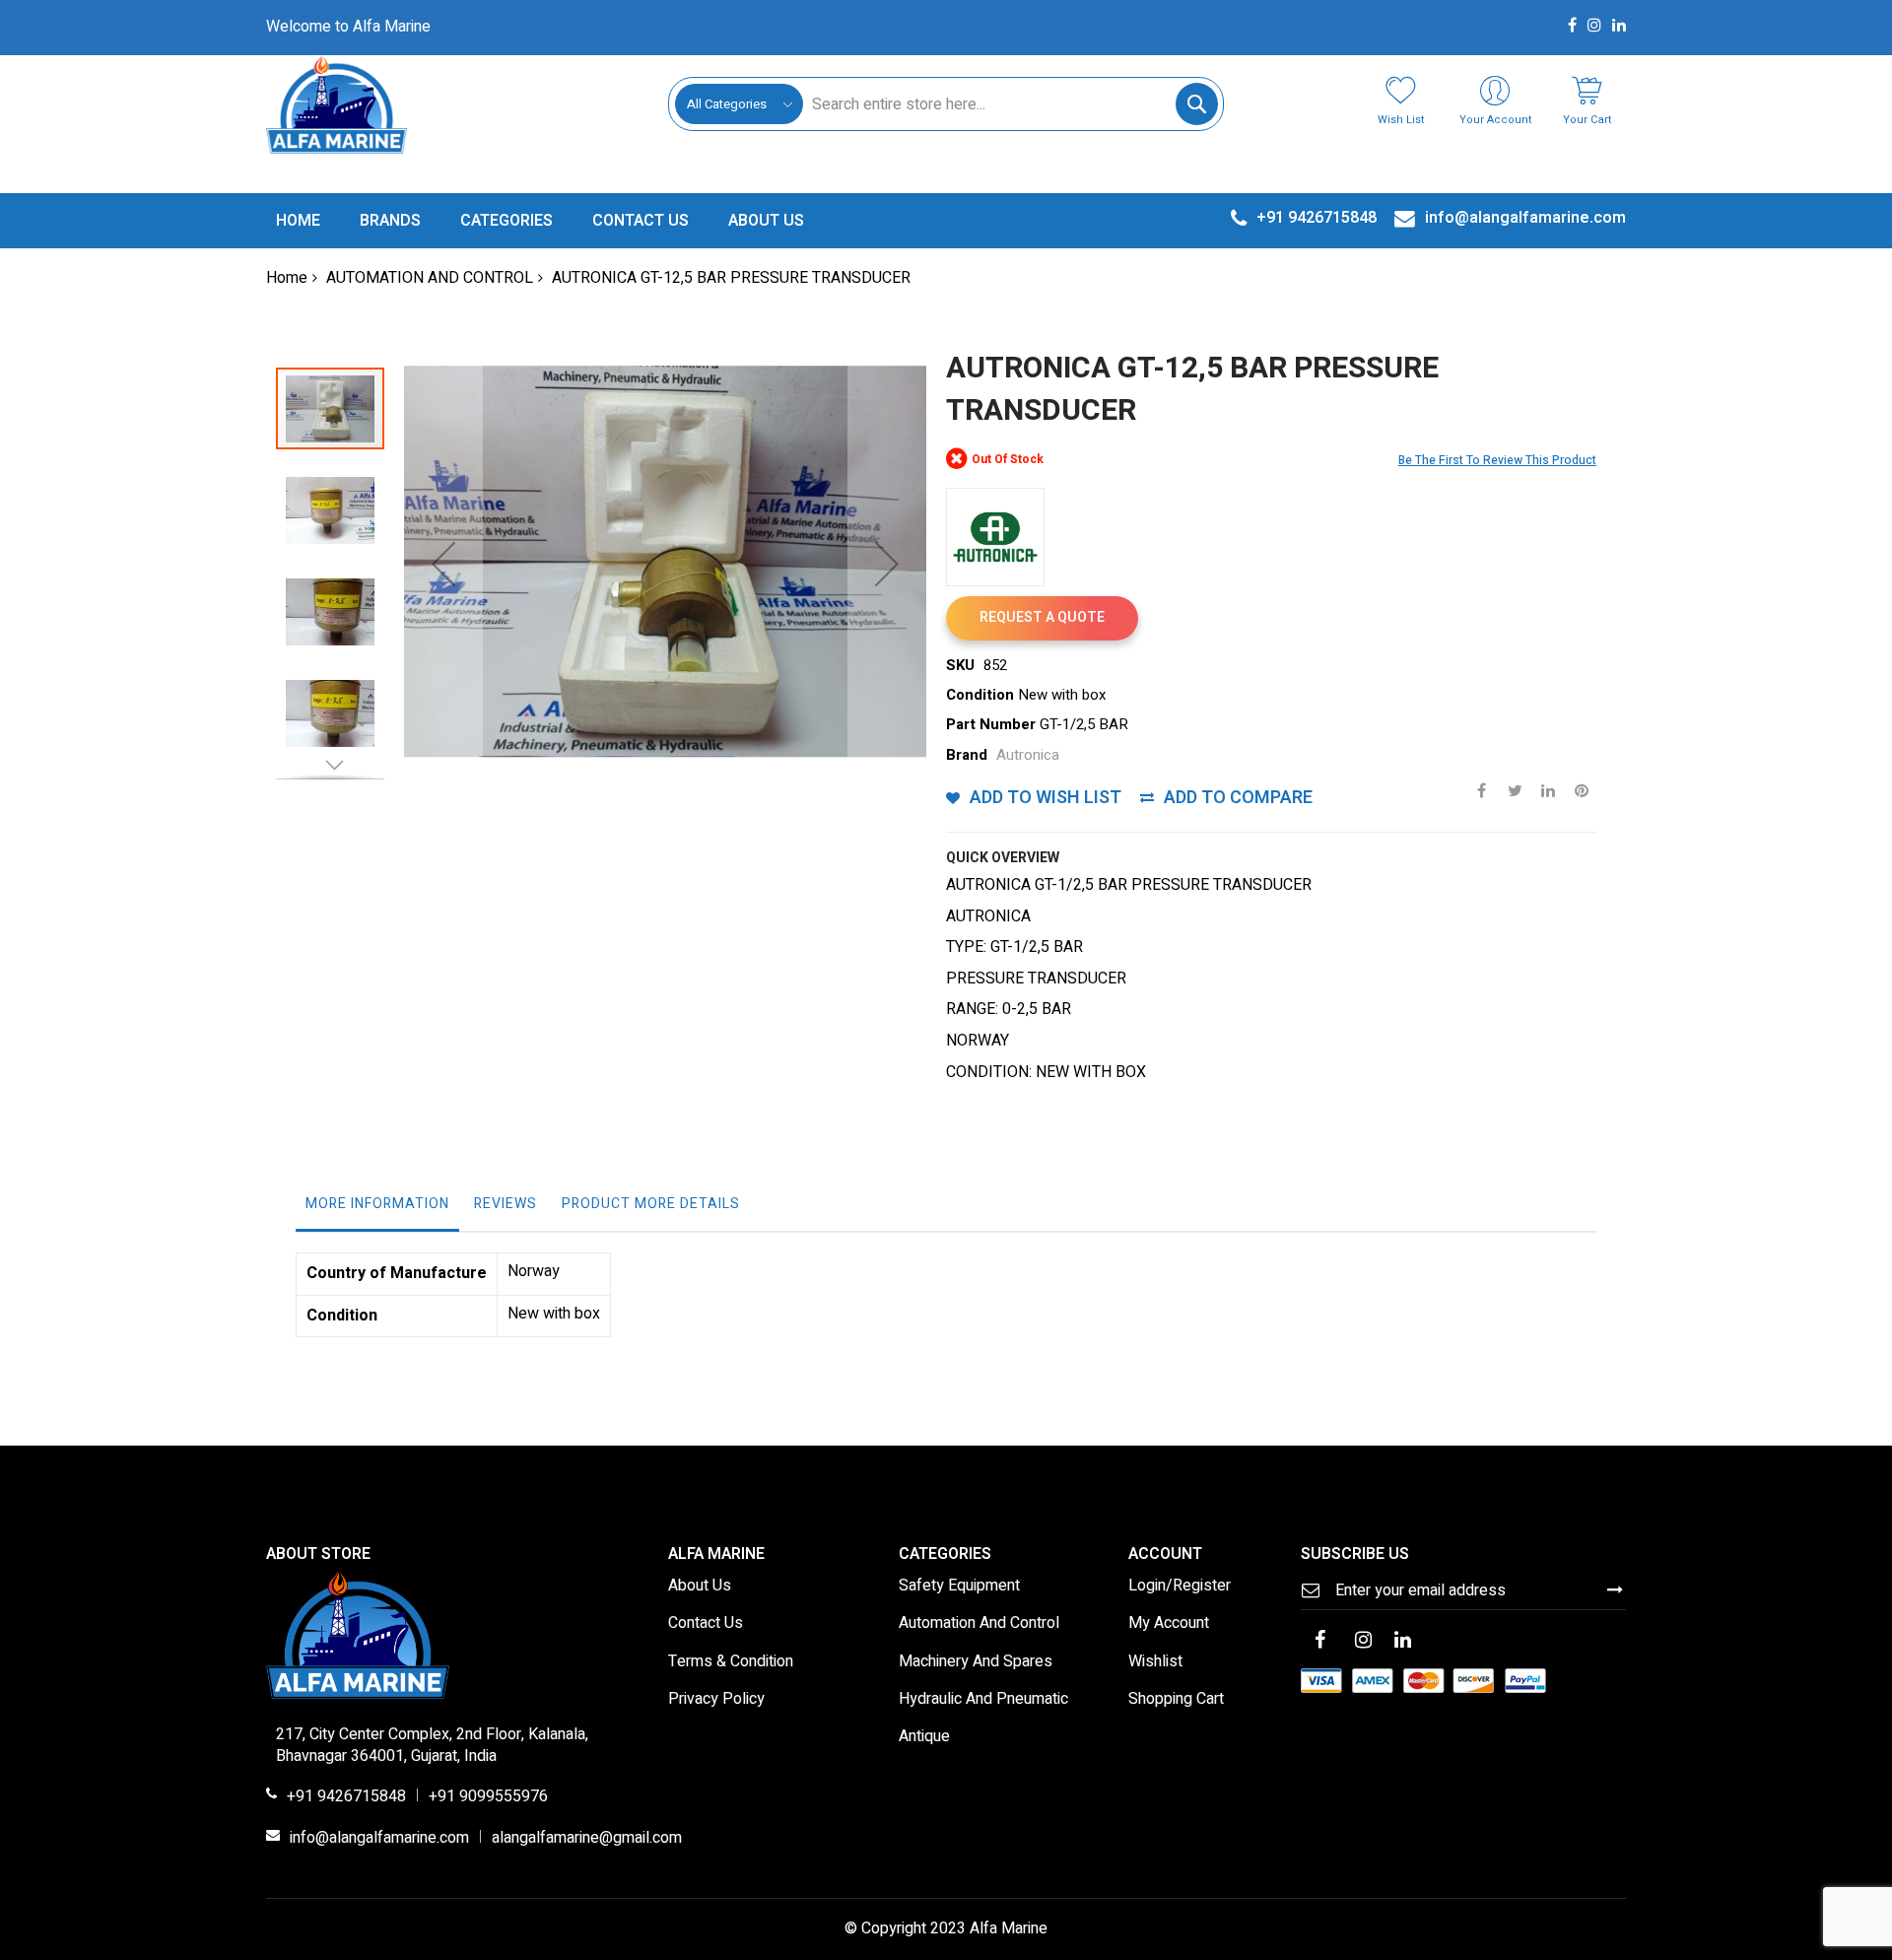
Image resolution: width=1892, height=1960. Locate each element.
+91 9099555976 (488, 1797)
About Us (700, 1587)
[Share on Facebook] (1481, 789)
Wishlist (1155, 1662)
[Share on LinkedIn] (1548, 789)
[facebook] (1320, 1642)
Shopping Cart (1176, 1700)
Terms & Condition (731, 1662)
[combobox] (1010, 104)
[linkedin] (1403, 1642)
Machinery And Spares (976, 1662)
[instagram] (1364, 1642)
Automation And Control (979, 1624)
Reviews (506, 1204)
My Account (1169, 1624)
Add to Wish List (1046, 798)
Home (287, 278)
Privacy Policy (716, 1700)
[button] (443, 564)
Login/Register (1180, 1587)
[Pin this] (1582, 789)
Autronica (1028, 755)
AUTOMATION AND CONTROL (430, 278)
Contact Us (706, 1624)
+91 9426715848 (346, 1797)
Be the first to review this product (1497, 460)
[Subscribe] (1615, 1589)
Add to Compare (1238, 798)
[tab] (377, 1209)
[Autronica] (995, 537)
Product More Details (651, 1204)
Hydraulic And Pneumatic (983, 1700)
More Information (377, 1204)
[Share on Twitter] (1515, 789)
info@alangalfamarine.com (379, 1839)
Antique (924, 1737)
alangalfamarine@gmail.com (587, 1839)
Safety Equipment (959, 1587)
